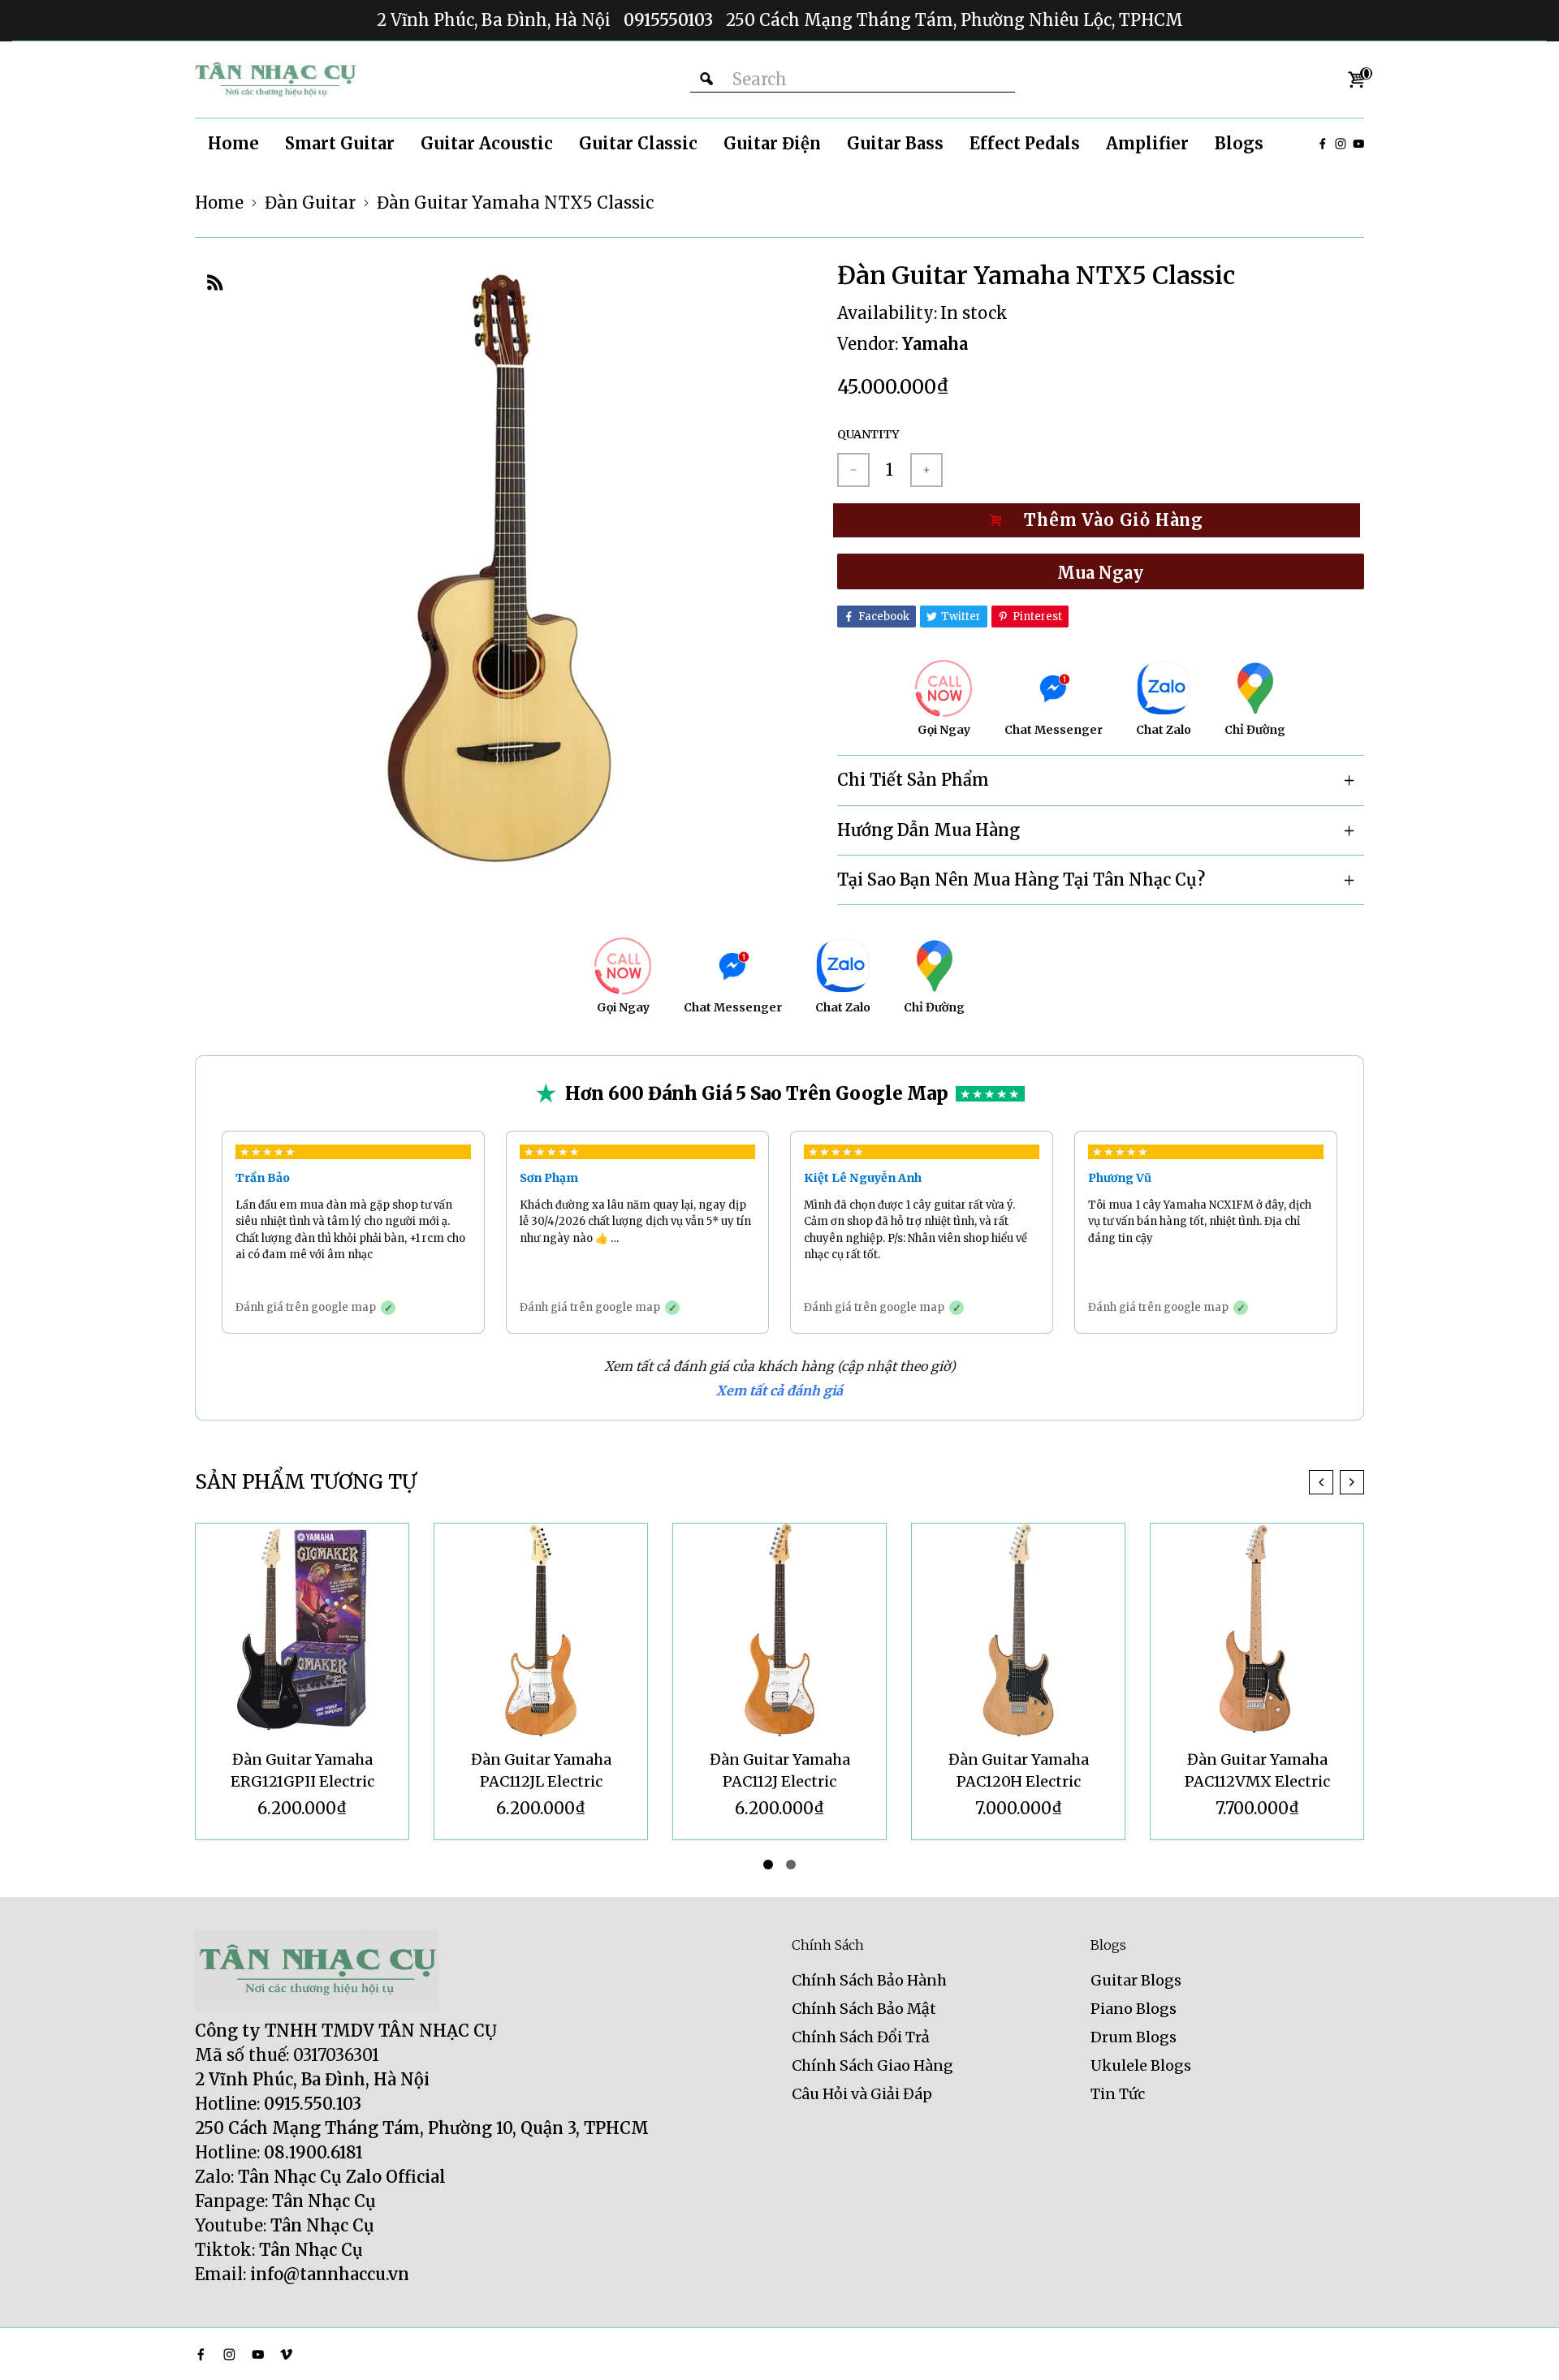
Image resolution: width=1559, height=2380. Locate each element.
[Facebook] (1323, 144)
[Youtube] (1358, 144)
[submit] (706, 79)
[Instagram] (1341, 144)
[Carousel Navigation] (1337, 1482)
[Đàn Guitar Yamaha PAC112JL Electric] (541, 1630)
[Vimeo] (286, 2354)
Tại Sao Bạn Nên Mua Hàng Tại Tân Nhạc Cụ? (1021, 880)
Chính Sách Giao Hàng (872, 2065)
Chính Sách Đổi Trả (861, 2037)
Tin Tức (1118, 2094)
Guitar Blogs (1136, 1980)
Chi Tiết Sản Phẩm (913, 780)
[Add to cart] (1101, 520)
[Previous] (1321, 1482)
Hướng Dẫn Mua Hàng (928, 830)
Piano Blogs (1134, 2009)
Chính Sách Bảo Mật (864, 2009)
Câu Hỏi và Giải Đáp (862, 2094)
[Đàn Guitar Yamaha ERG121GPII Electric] (302, 1630)
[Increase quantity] (926, 470)
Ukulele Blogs (1141, 2065)
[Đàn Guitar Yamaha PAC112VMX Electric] (1257, 1630)
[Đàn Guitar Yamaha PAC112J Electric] (779, 1630)
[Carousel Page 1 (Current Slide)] (768, 1865)
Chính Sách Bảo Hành (869, 1980)
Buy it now (1101, 571)
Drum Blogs (1134, 2037)
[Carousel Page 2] (791, 1865)
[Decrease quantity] (853, 470)
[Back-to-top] (1522, 2348)
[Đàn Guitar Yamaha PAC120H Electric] (1018, 1630)
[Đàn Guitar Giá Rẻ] (276, 80)
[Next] (1352, 1482)
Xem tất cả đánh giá (779, 1390)
